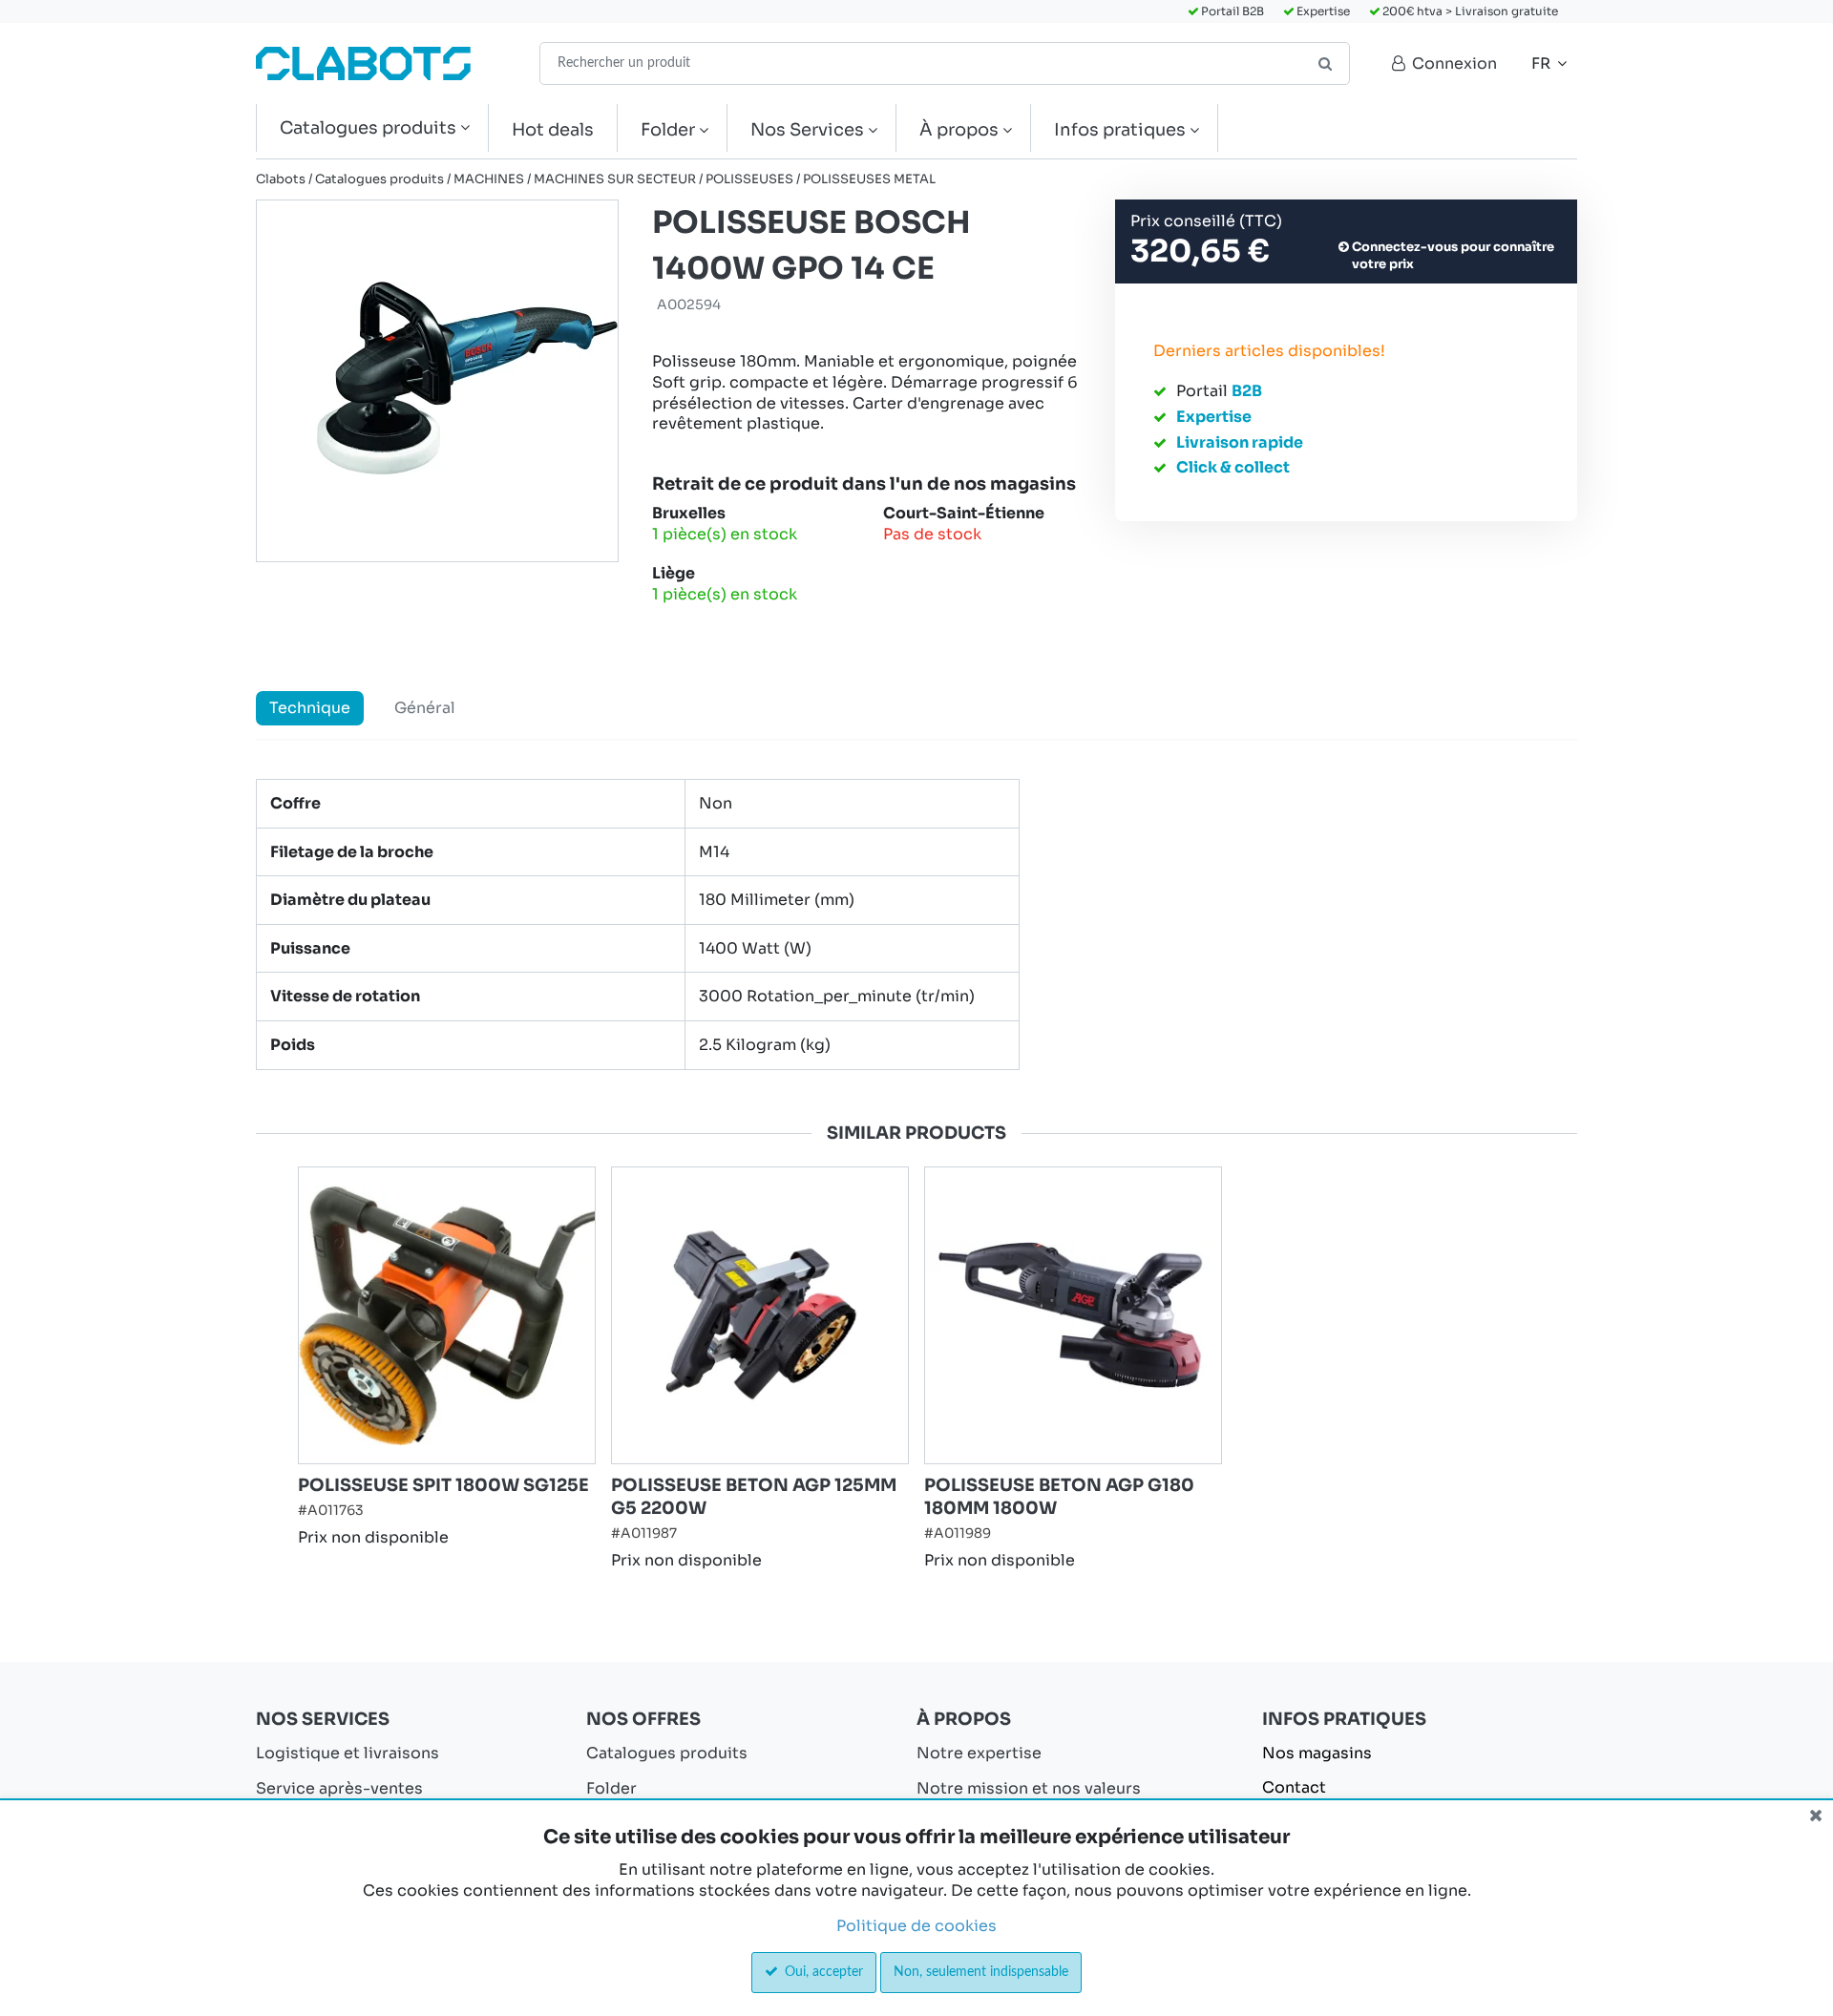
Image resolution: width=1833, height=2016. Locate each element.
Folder (611, 1788)
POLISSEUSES (749, 179)
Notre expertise (979, 1753)
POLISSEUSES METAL (869, 179)
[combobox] (945, 63)
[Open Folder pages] (711, 130)
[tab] (916, 924)
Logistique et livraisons (348, 1753)
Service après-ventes (339, 1788)
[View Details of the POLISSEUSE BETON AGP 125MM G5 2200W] (760, 1315)
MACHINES (489, 179)
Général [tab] (425, 708)
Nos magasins (1317, 1753)
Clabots (281, 179)
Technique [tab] (310, 708)
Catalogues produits (379, 179)
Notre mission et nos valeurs (1029, 1788)
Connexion (1453, 63)
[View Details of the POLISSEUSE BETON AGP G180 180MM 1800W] (1073, 1315)
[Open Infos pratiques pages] (1201, 130)
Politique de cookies (916, 1926)
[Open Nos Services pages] (880, 130)
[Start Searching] (1326, 63)
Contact (1294, 1787)
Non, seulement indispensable (981, 1972)
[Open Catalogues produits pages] (472, 128)
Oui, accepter (822, 1972)
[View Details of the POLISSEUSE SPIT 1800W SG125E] (447, 1315)
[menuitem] (372, 128)
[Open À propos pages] (1014, 130)
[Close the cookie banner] (1816, 1816)
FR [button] (1543, 63)
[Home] (363, 63)
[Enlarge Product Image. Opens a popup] (571, 1439)
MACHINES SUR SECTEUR (615, 179)
